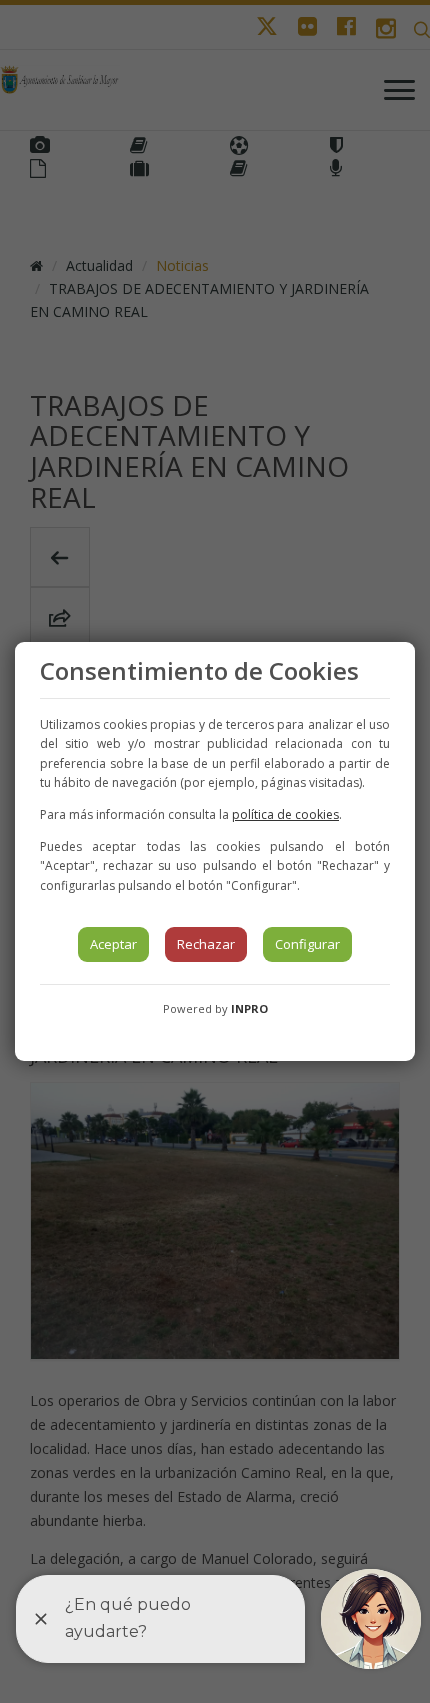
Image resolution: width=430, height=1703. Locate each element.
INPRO (249, 1008)
